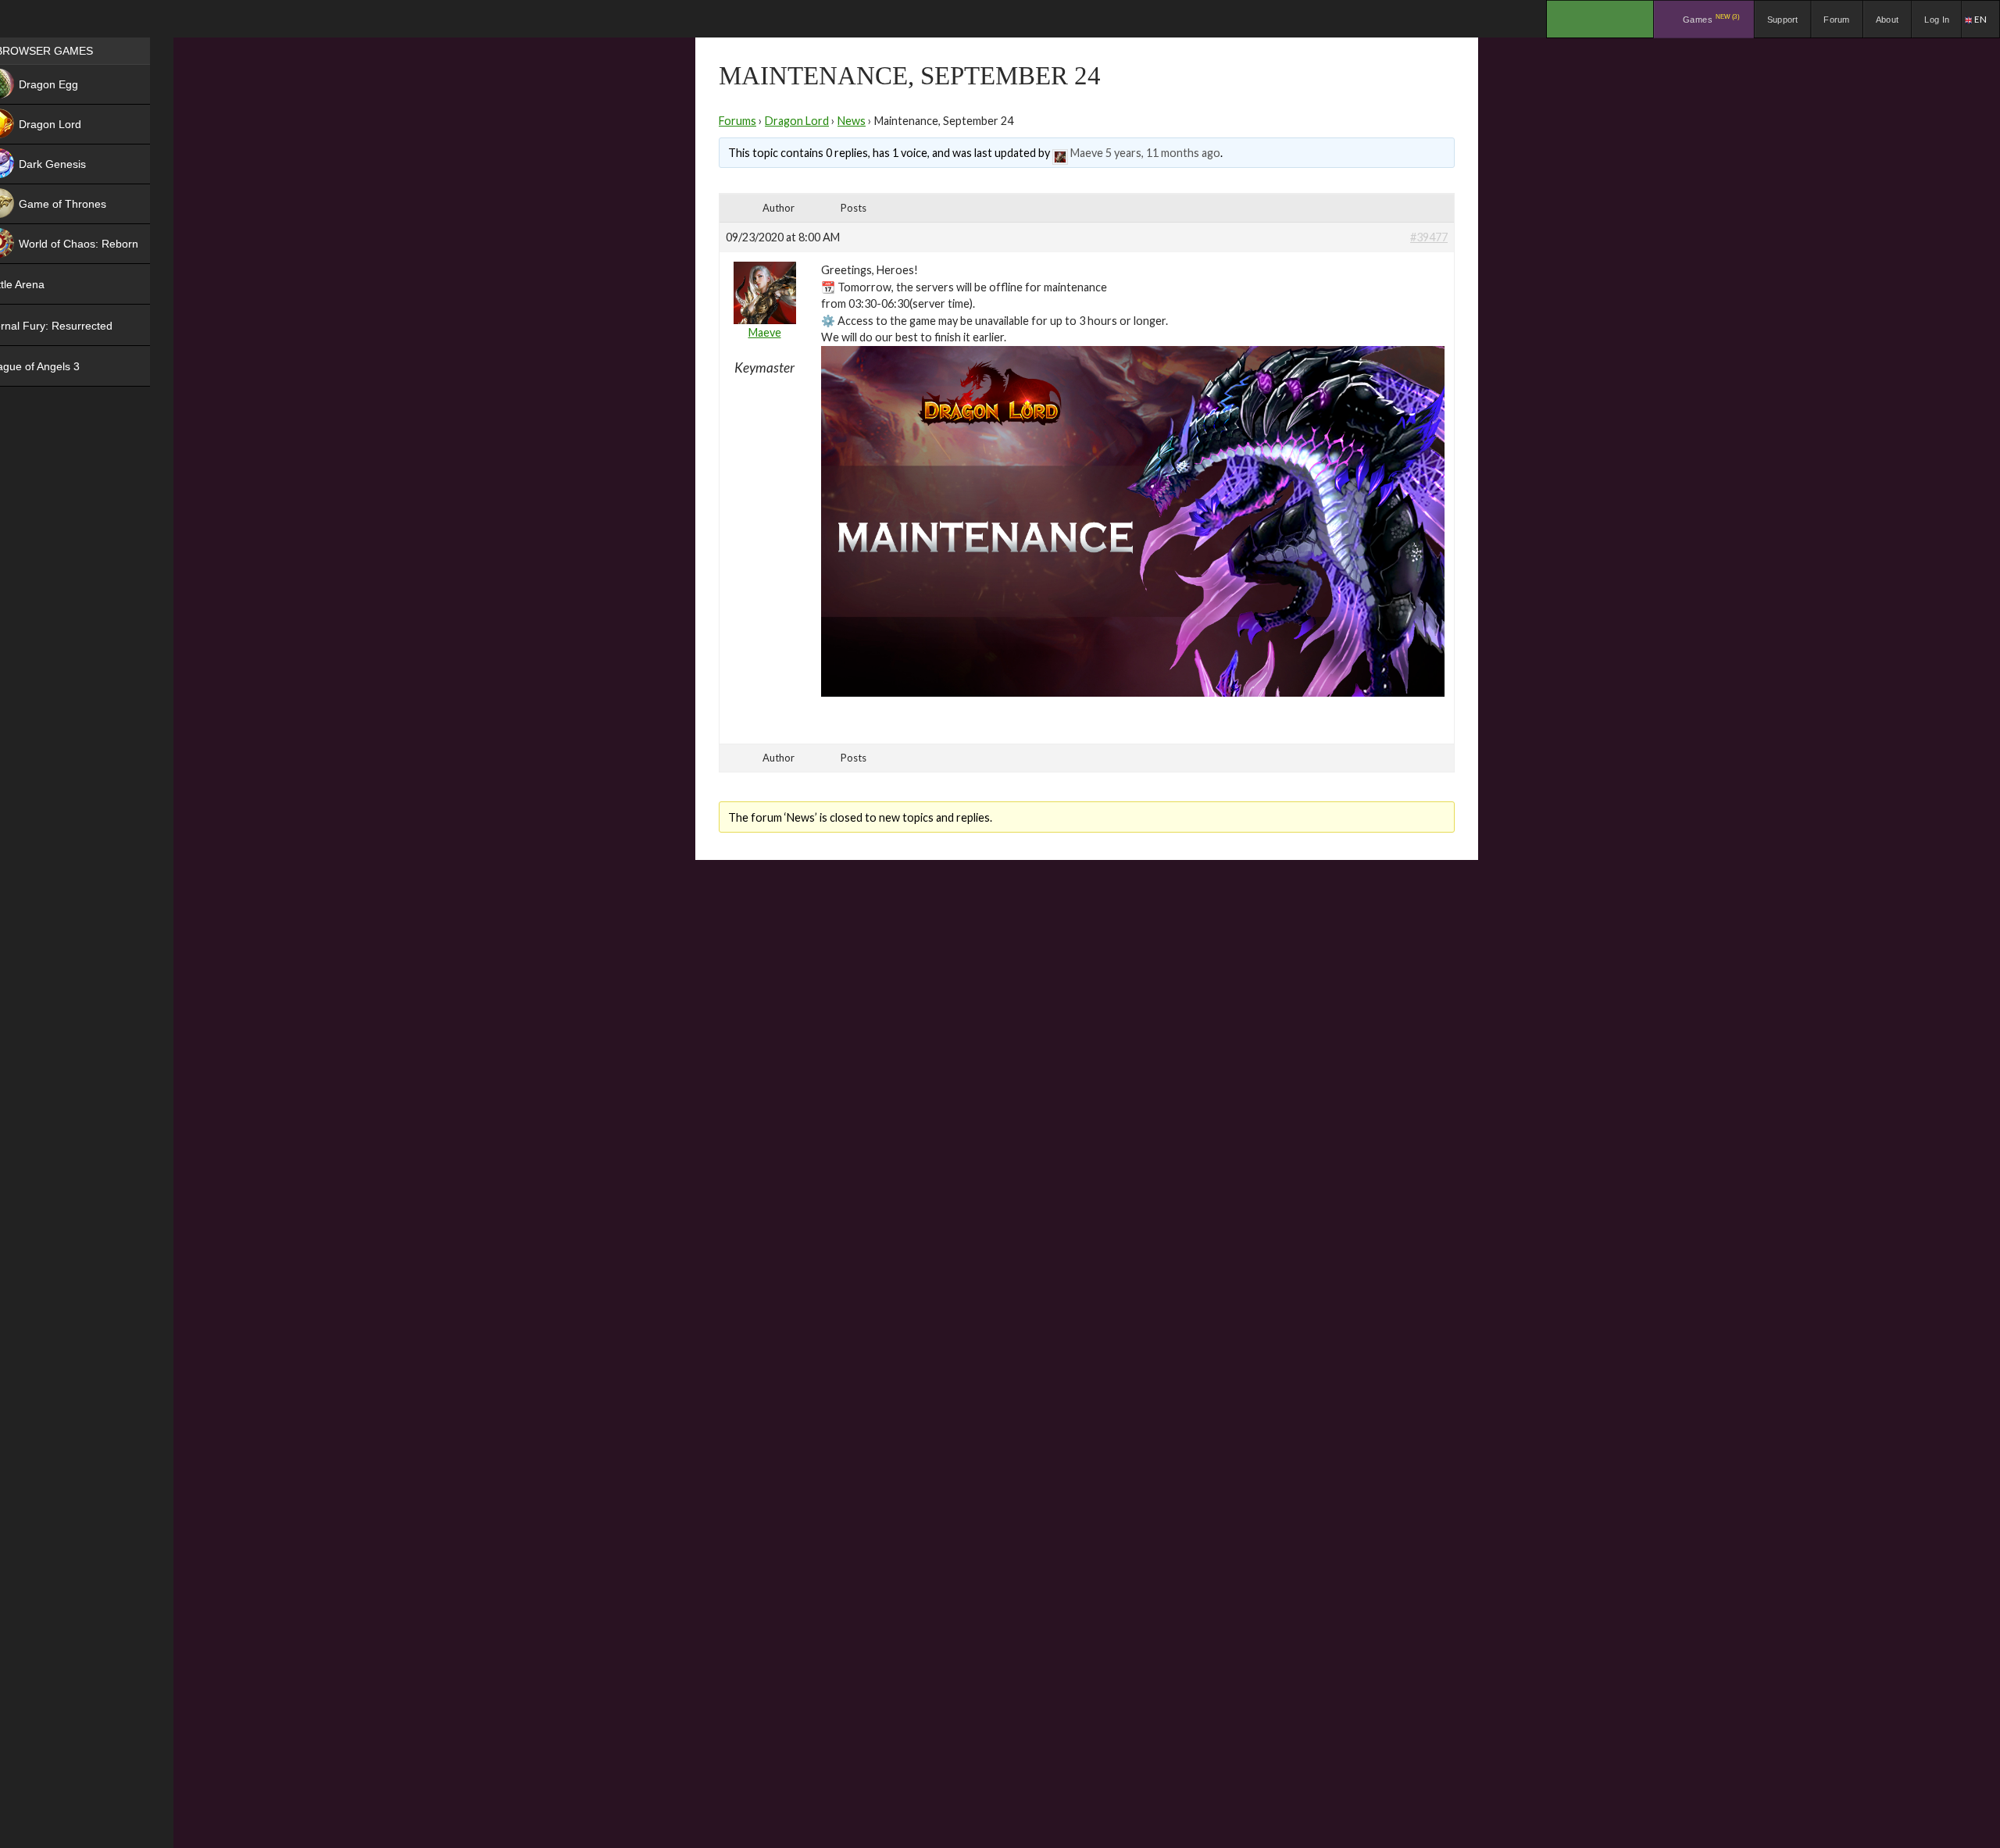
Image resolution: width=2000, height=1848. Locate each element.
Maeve (1087, 153)
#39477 (1429, 237)
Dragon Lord (797, 121)
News (852, 121)
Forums (737, 121)
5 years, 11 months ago (1163, 153)
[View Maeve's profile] (1060, 153)
